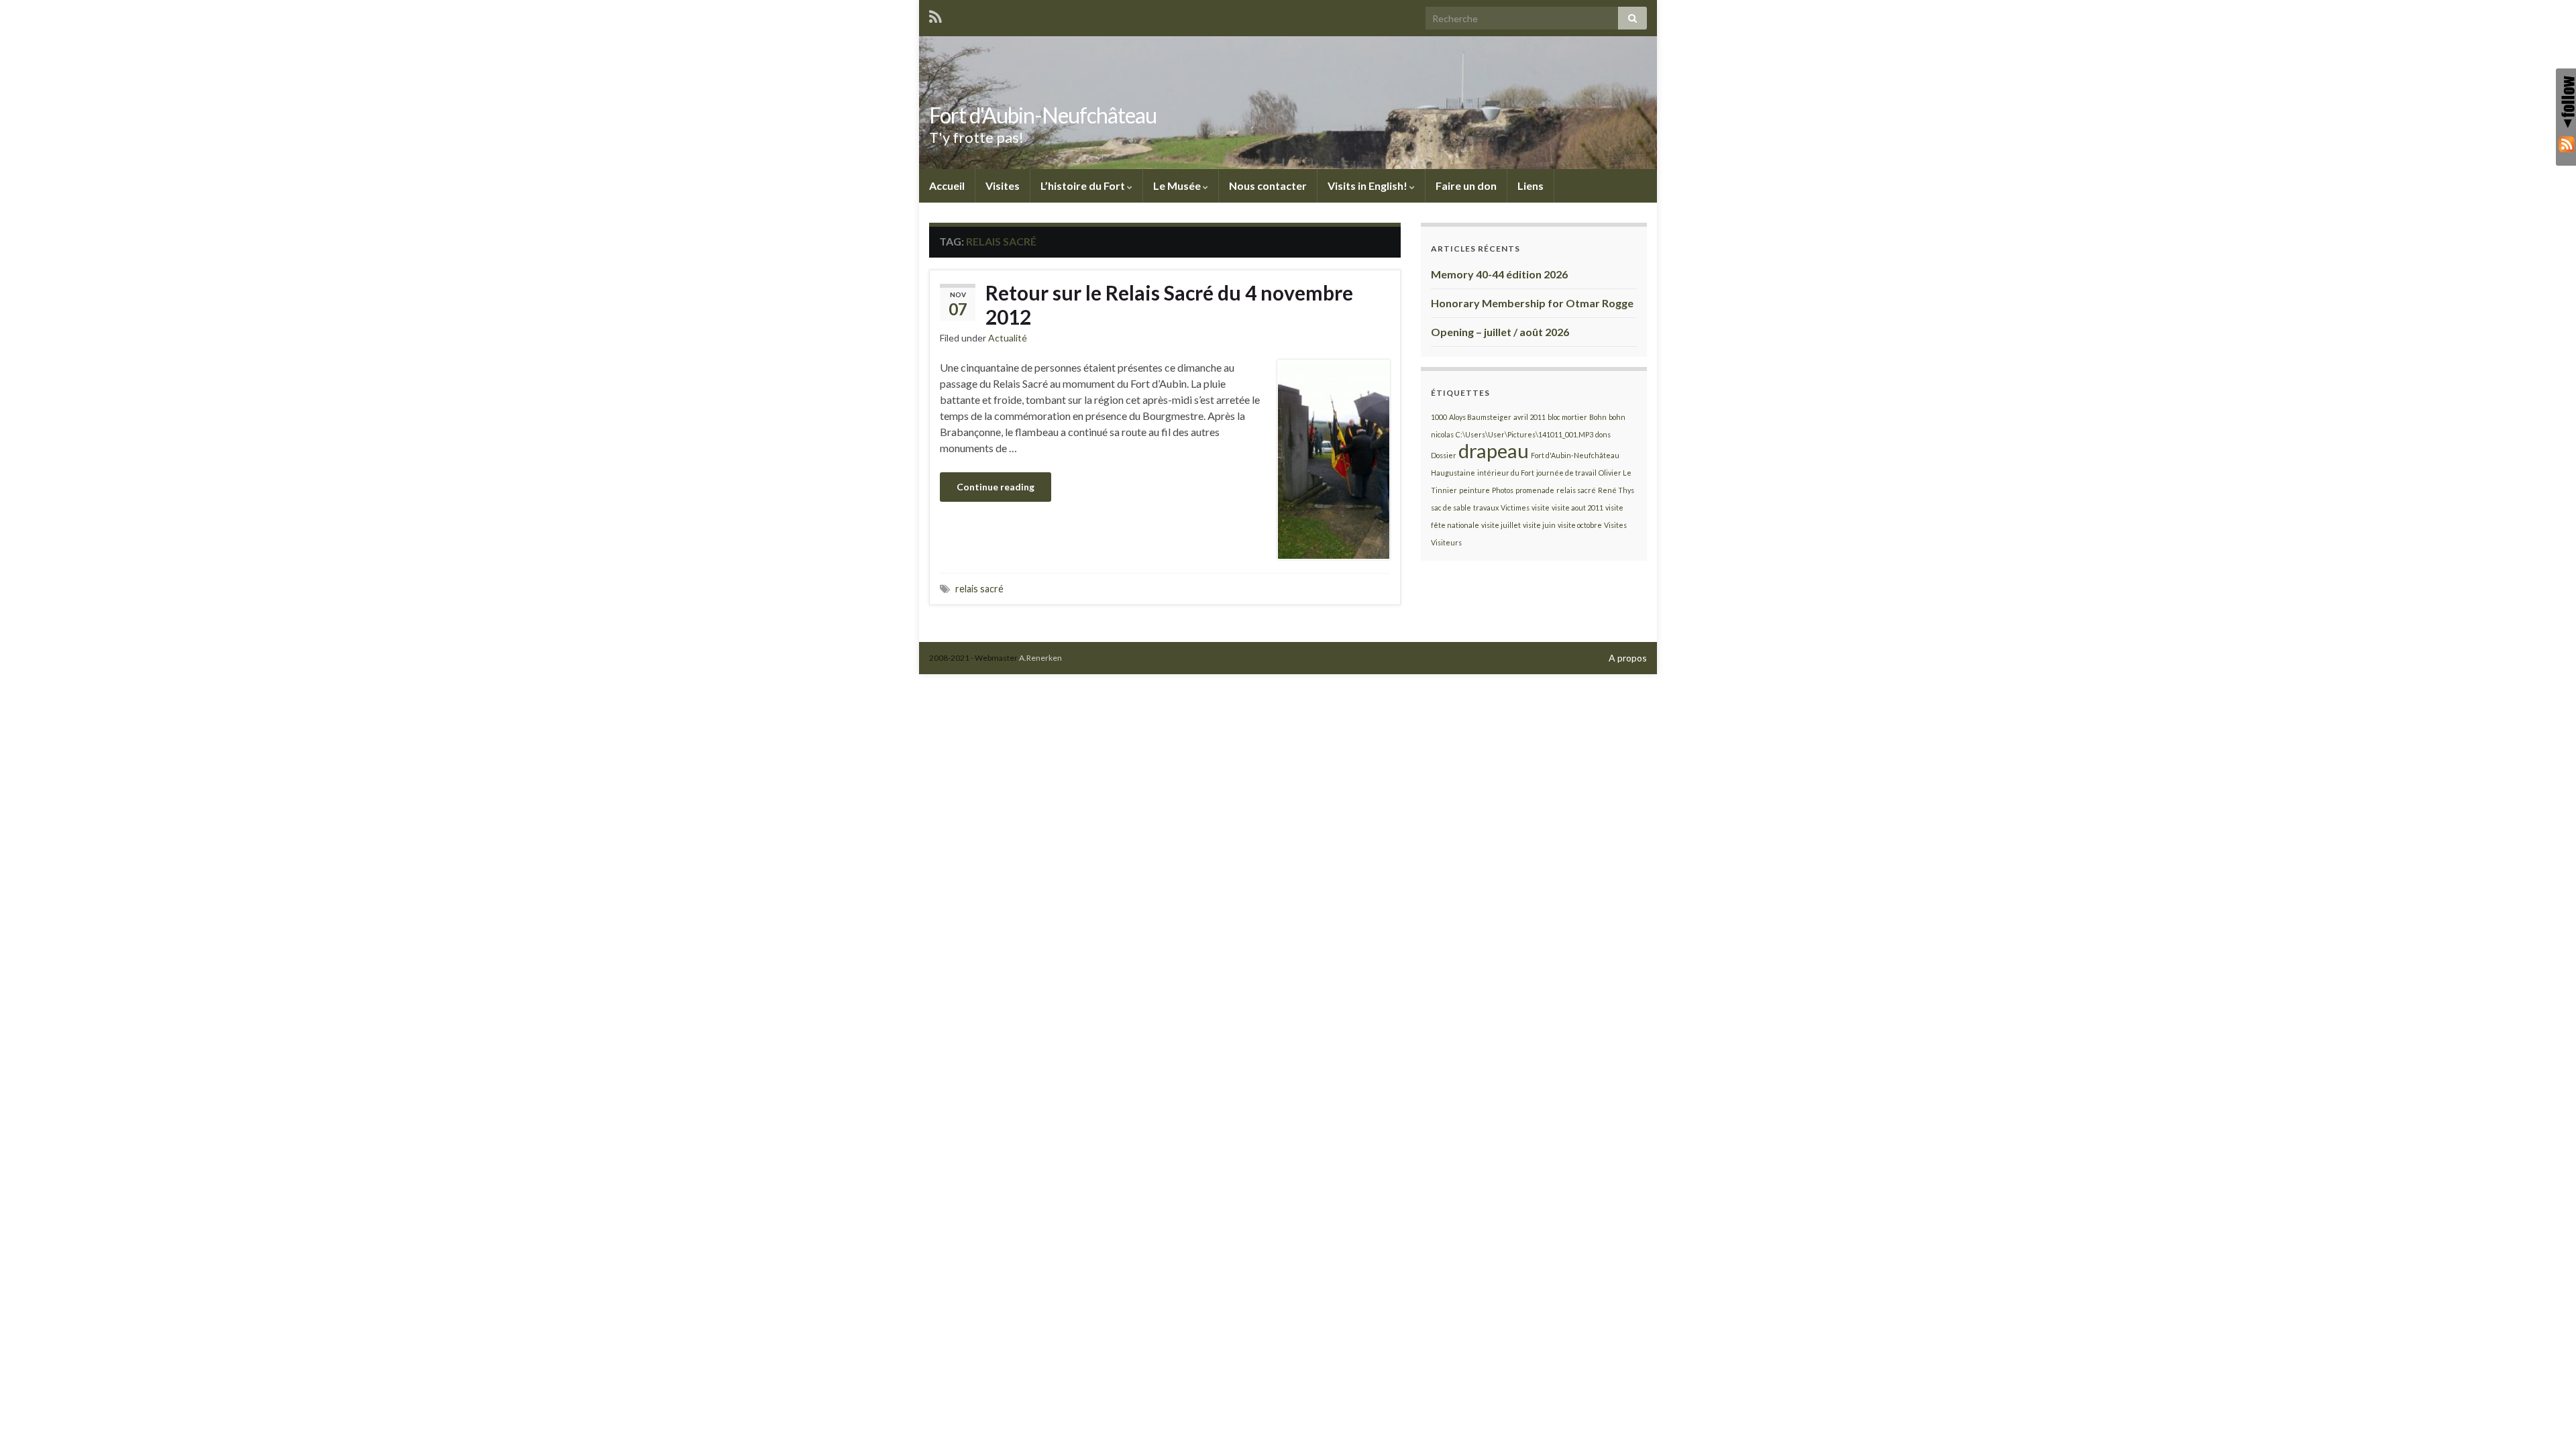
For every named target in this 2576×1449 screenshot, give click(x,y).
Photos (1503, 490)
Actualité (1008, 338)
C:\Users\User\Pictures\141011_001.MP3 (1524, 434)
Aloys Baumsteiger (1480, 417)
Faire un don (1466, 185)
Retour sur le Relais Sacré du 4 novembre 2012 (1169, 305)
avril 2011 (1529, 417)
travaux (1486, 507)
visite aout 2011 (1577, 507)
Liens (1531, 185)
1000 (1439, 417)
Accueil (947, 185)
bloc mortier (1567, 417)
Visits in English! (1368, 185)
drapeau (1494, 450)
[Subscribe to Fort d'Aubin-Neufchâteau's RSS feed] (935, 14)
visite (1541, 507)
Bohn (1598, 417)
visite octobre (1580, 525)
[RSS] (2566, 144)
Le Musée (1178, 185)
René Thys (1616, 490)
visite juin (1539, 525)
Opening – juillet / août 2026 (1500, 332)
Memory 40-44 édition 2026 (1499, 274)
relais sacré (979, 589)
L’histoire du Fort (1084, 185)
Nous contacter (1268, 185)
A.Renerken (1040, 658)
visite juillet (1501, 525)
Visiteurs (1446, 542)
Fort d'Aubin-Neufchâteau (1043, 115)
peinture (1474, 490)
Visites (1003, 185)
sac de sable (1451, 507)
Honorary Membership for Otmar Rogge (1532, 303)
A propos (1628, 658)
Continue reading (996, 487)
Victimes (1515, 507)
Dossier (1444, 455)
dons (1603, 434)
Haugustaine (1453, 473)
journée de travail (1566, 473)
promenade (1535, 490)
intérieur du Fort (1506, 473)
